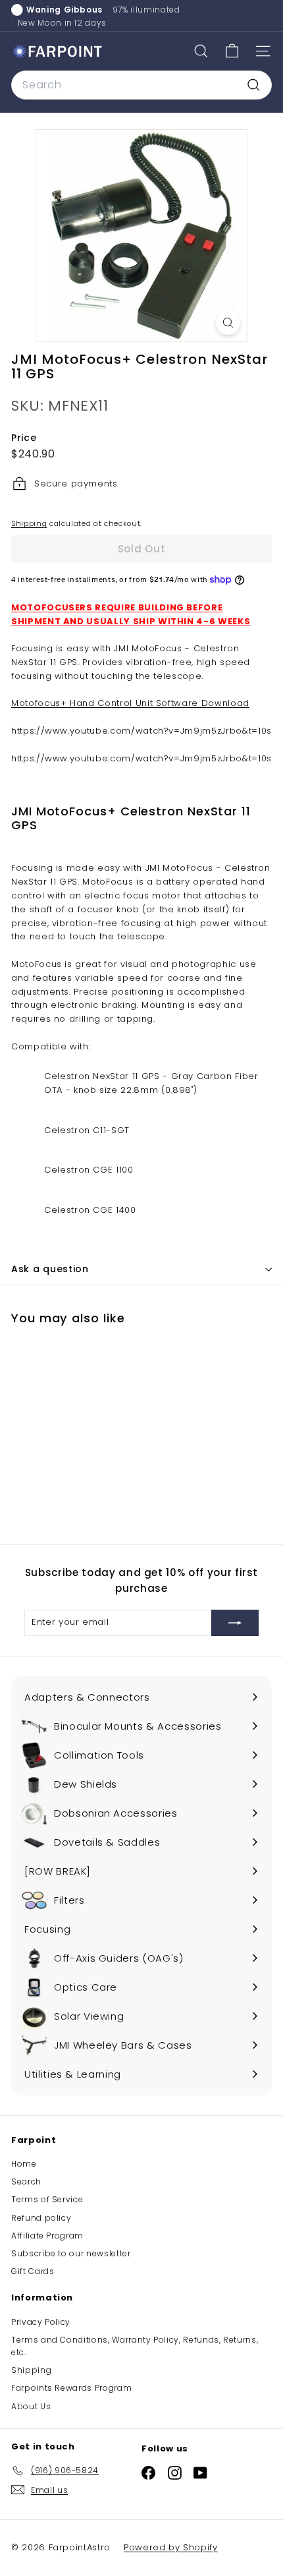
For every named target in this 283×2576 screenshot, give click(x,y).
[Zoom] (228, 323)
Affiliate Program (47, 2236)
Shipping (29, 523)
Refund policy (41, 2218)
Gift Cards (33, 2271)
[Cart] (232, 51)
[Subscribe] (235, 1623)
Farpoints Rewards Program (71, 2388)
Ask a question (50, 1269)
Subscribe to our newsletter (71, 2253)
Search (26, 2181)
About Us (31, 2406)
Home (24, 2164)
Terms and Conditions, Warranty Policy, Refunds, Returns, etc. (135, 2346)
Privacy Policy (41, 2322)
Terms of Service (47, 2199)
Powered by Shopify (171, 2547)
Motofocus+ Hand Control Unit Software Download (130, 703)
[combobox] (141, 85)
